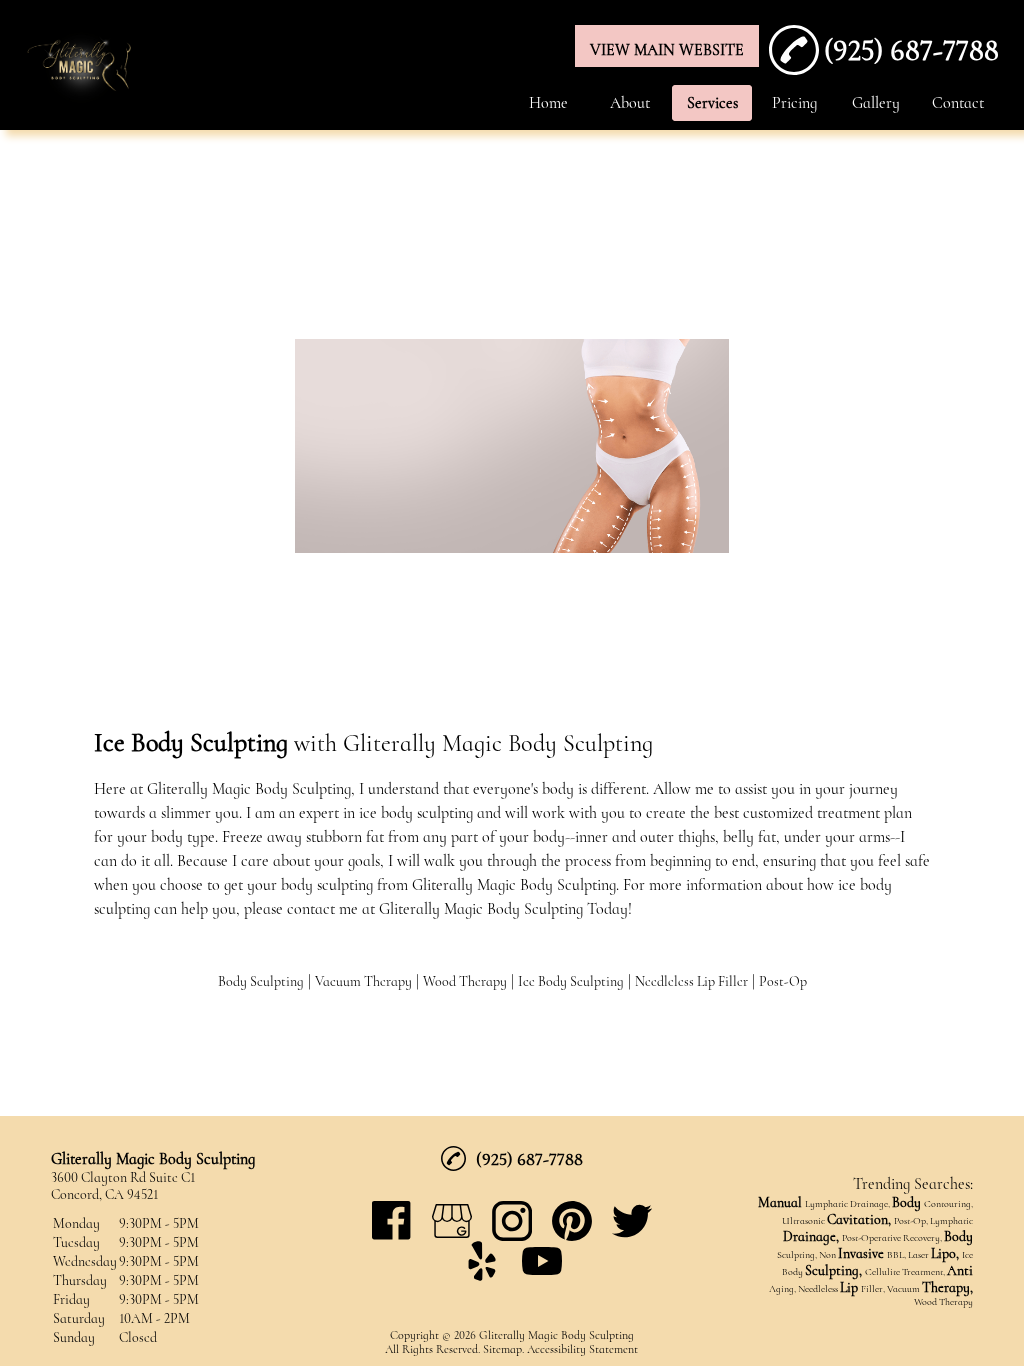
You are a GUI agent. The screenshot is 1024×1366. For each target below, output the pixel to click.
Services (712, 103)
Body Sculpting (261, 981)
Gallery (876, 103)
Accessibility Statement (582, 1349)
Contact (958, 103)
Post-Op (783, 981)
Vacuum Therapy (363, 981)
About (630, 103)
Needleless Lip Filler (691, 981)
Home (548, 103)
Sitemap (502, 1349)
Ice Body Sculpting (571, 981)
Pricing (794, 103)
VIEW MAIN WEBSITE (667, 50)
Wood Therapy (465, 981)
